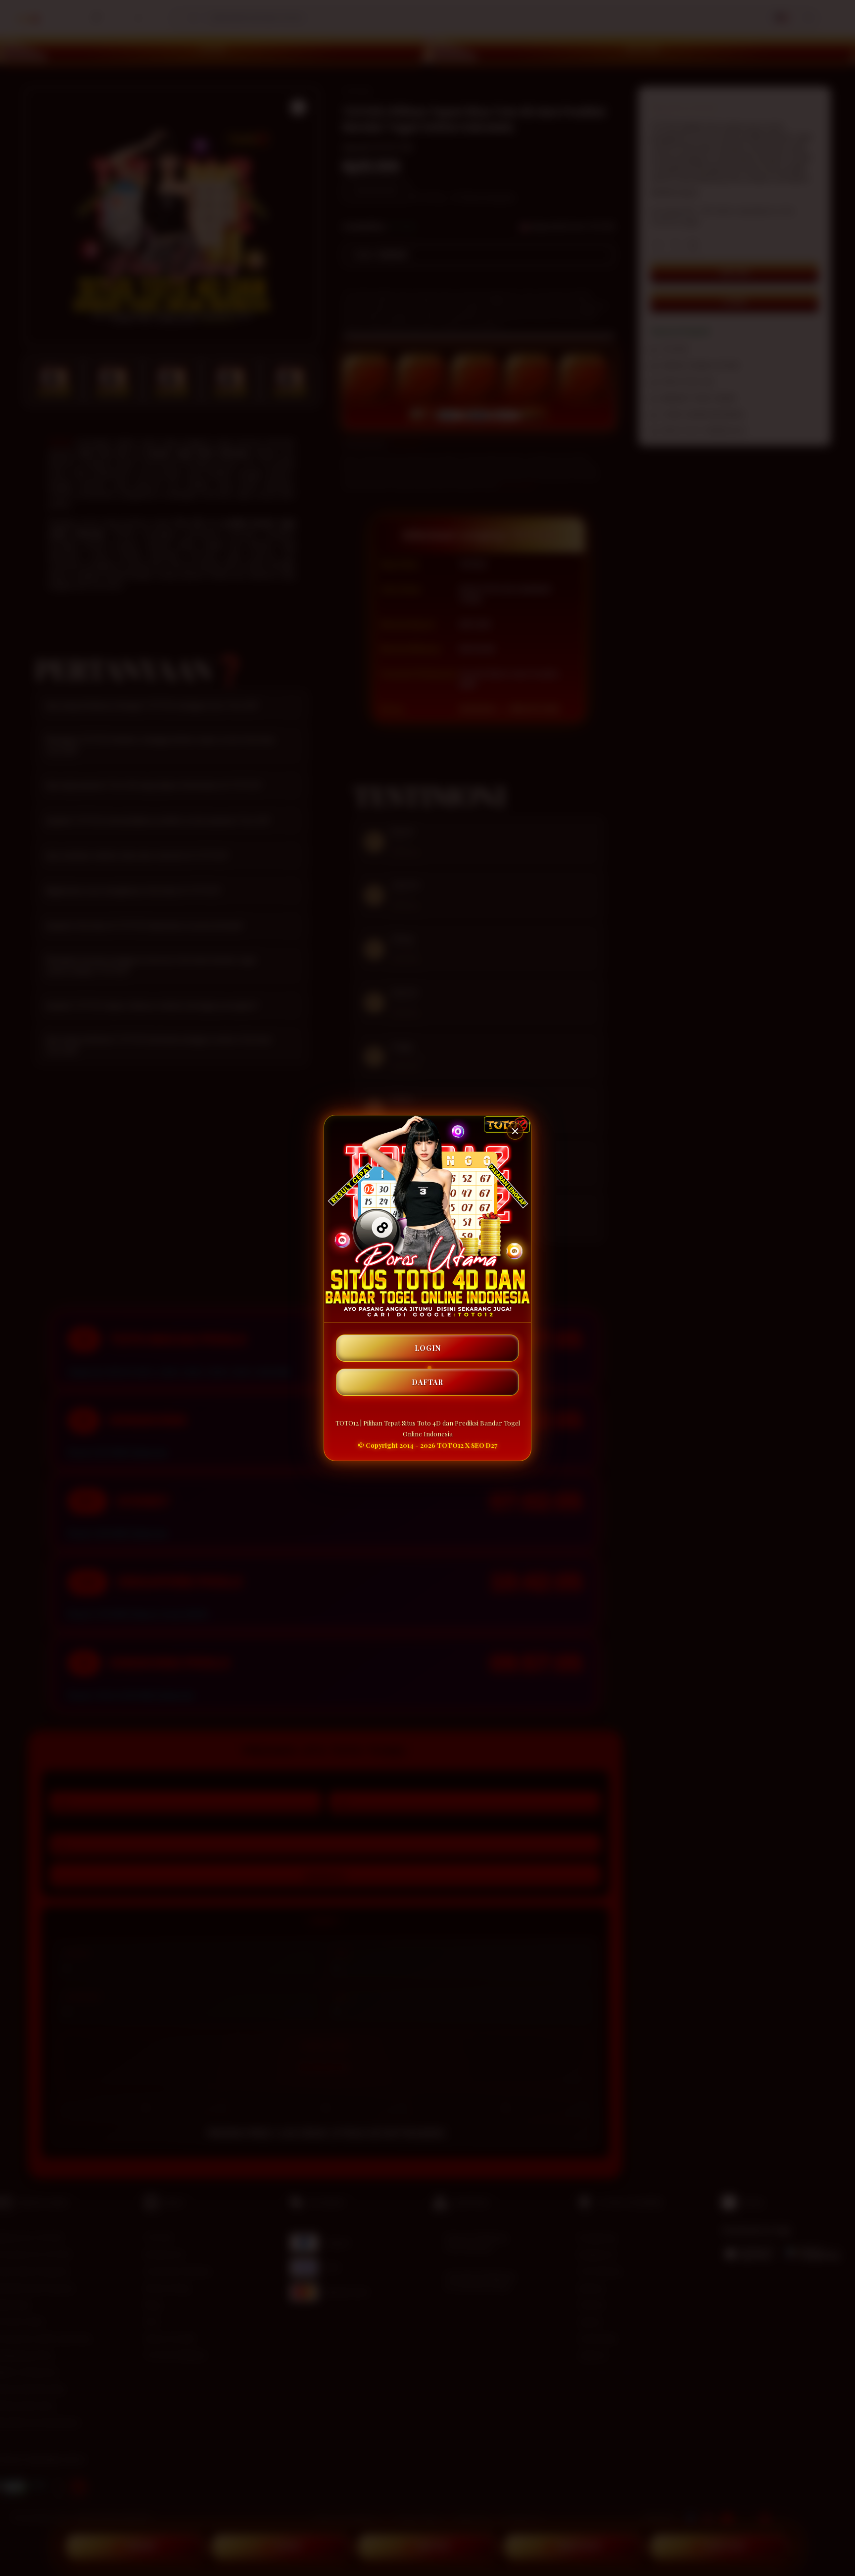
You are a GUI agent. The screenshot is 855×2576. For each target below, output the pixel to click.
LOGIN (428, 1348)
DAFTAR (427, 1382)
